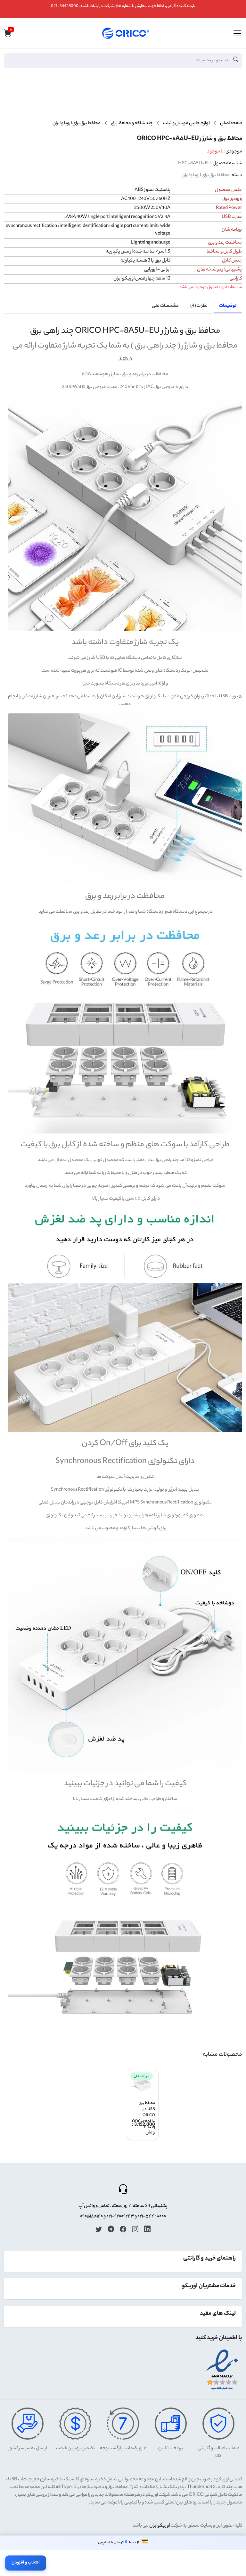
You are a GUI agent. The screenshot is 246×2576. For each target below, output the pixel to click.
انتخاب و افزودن (26, 2563)
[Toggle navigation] (237, 33)
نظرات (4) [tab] (199, 306)
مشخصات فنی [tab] (165, 306)
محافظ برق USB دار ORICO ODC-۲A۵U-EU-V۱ (143, 2116)
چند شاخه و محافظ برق (132, 124)
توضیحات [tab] (228, 306)
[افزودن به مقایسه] (235, 101)
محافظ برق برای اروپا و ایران (77, 124)
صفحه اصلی (231, 124)
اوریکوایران (160, 2526)
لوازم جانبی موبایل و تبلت (186, 124)
